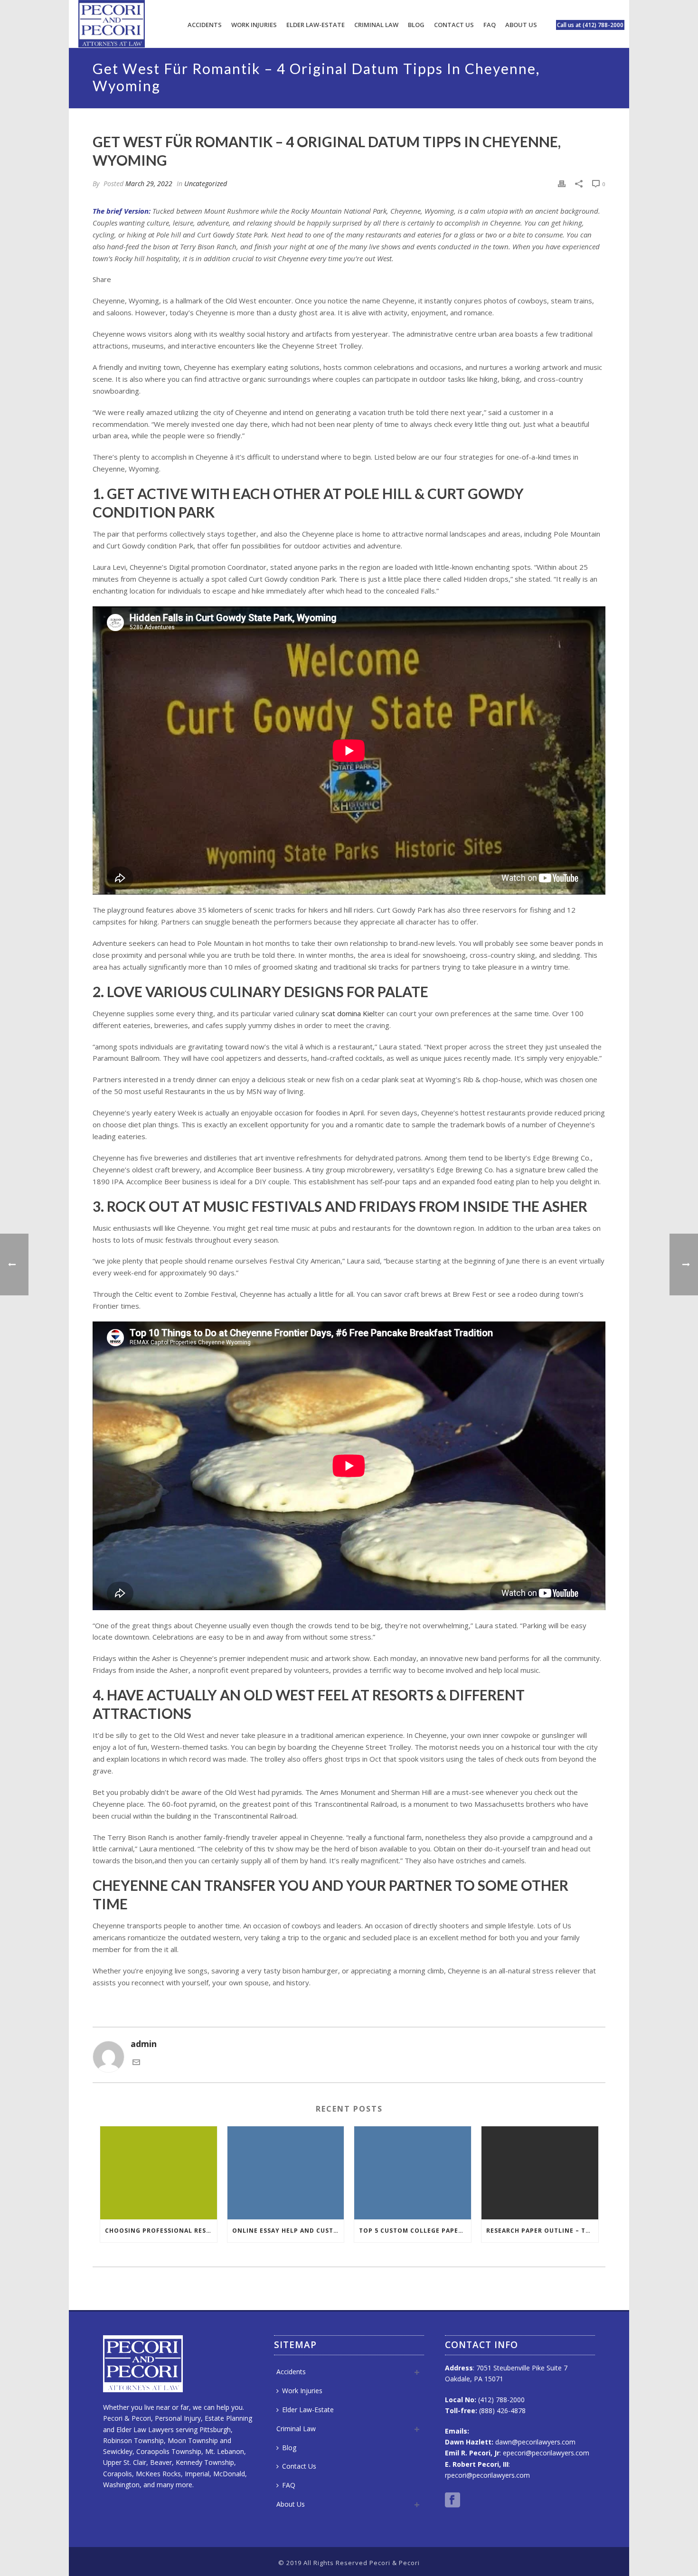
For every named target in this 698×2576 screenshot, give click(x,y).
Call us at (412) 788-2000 (590, 25)
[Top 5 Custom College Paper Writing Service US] (413, 2173)
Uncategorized (206, 184)
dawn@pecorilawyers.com (535, 2442)
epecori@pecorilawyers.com (546, 2453)
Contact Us (454, 25)
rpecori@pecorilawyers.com (487, 2475)
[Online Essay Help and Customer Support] (286, 2173)
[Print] (562, 183)
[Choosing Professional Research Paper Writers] (159, 2173)
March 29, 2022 (149, 184)
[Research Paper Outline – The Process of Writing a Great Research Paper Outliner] (540, 2173)
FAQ (490, 25)
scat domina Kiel (348, 1013)
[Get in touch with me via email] (136, 2063)
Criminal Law (376, 25)
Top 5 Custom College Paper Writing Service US (415, 2231)
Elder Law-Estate (316, 25)
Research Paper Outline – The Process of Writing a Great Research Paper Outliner (542, 2231)
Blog (416, 25)
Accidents (205, 25)
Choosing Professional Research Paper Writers (161, 2231)
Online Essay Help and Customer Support (288, 2231)
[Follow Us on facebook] (453, 2501)
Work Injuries (254, 25)
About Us (521, 25)
